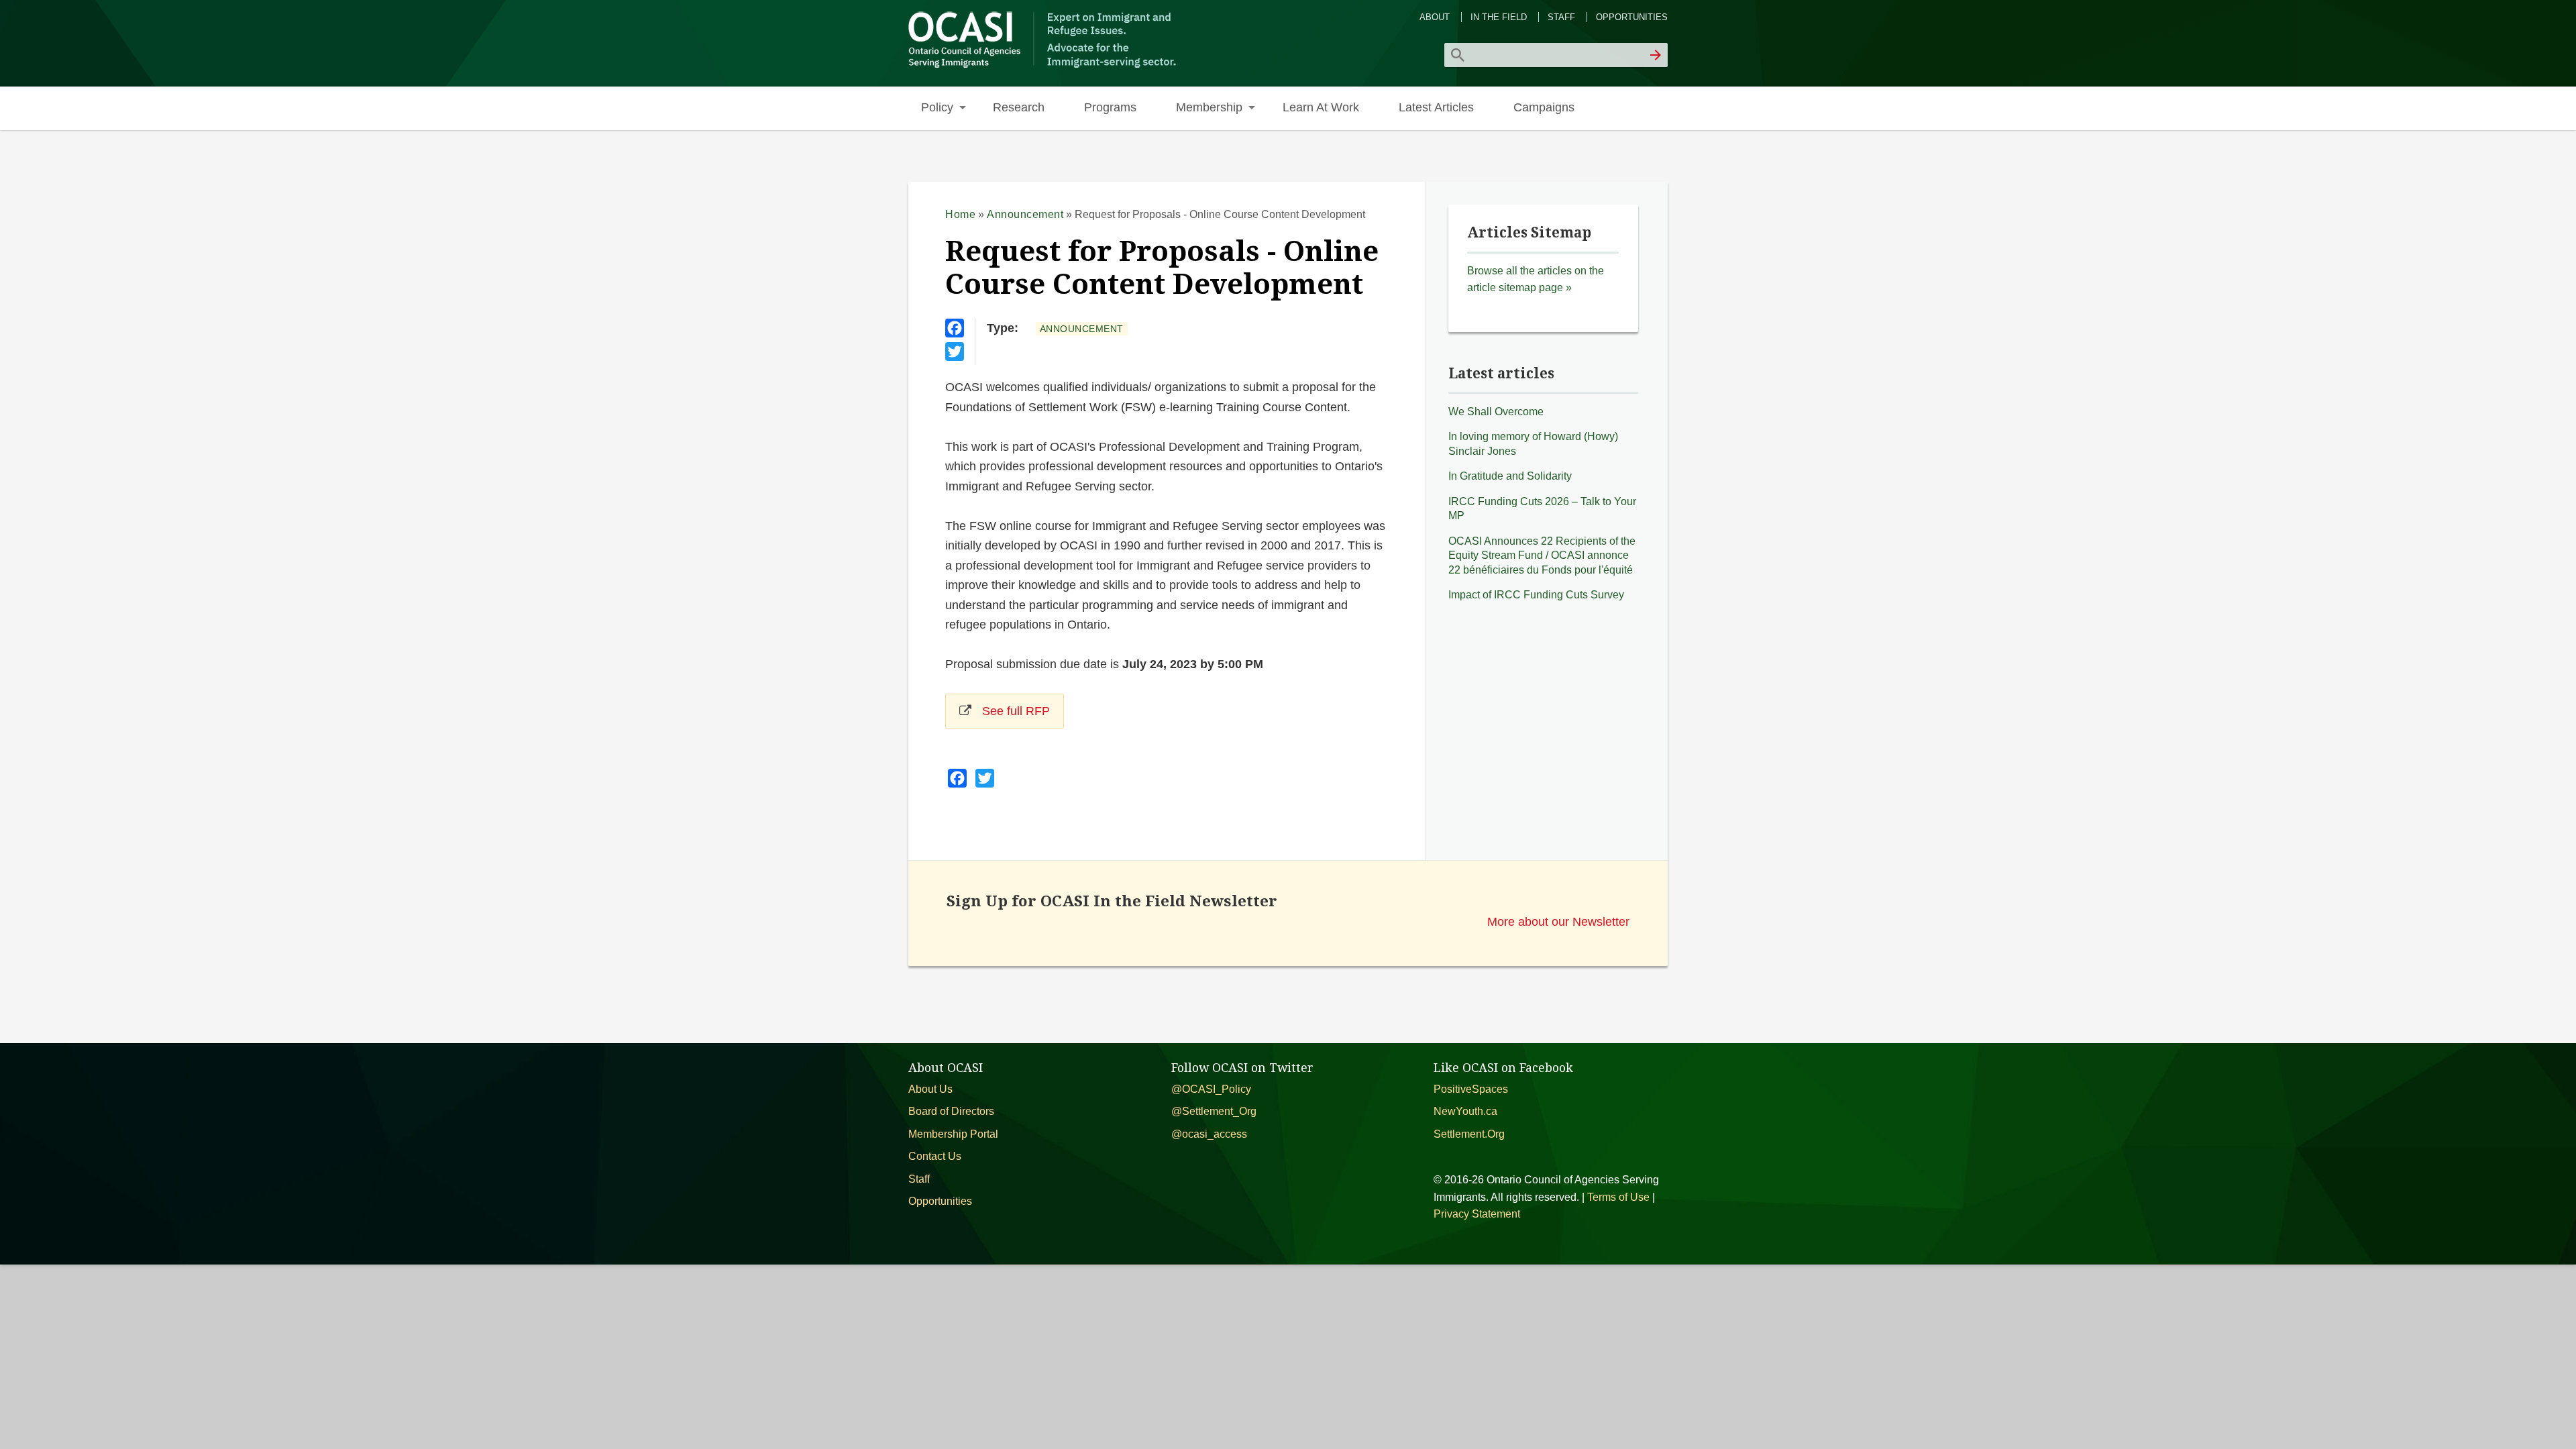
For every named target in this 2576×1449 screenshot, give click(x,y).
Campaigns (1544, 107)
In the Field (1499, 17)
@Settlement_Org (1214, 1111)
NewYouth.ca (1465, 1111)
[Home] (1044, 66)
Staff (1561, 17)
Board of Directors (951, 1111)
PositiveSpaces (1471, 1089)
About (1435, 17)
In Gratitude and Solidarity (1510, 476)
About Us (930, 1089)
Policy (937, 107)
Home (960, 214)
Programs (1110, 107)
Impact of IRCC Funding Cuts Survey (1536, 595)
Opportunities (1632, 17)
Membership (1209, 107)
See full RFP (1016, 711)
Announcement (1025, 214)
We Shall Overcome (1496, 412)
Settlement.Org (1469, 1134)
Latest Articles (1436, 107)
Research (1019, 107)
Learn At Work (1321, 107)
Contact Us (935, 1156)
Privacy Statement (1477, 1214)
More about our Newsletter (1558, 921)
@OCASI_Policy (1211, 1089)
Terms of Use (1618, 1197)
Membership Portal (953, 1134)
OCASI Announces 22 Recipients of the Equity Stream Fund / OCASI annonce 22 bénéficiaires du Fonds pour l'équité (1542, 555)
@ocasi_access (1209, 1134)
